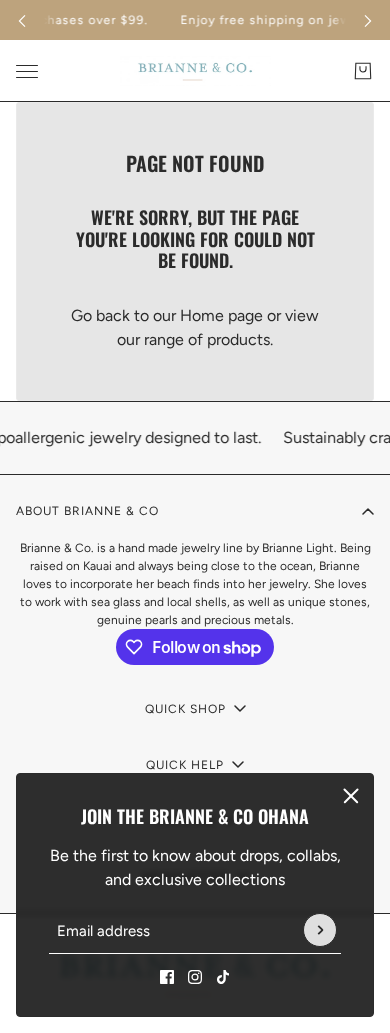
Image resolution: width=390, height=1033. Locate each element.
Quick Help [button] (185, 765)
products (238, 339)
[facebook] (167, 977)
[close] (351, 796)
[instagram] (195, 977)
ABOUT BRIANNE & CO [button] (87, 511)
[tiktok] (223, 977)
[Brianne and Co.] (195, 71)
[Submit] (320, 931)
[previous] (22, 20)
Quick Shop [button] (185, 709)
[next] (368, 20)
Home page (221, 315)
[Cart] (363, 71)
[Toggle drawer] (27, 71)
